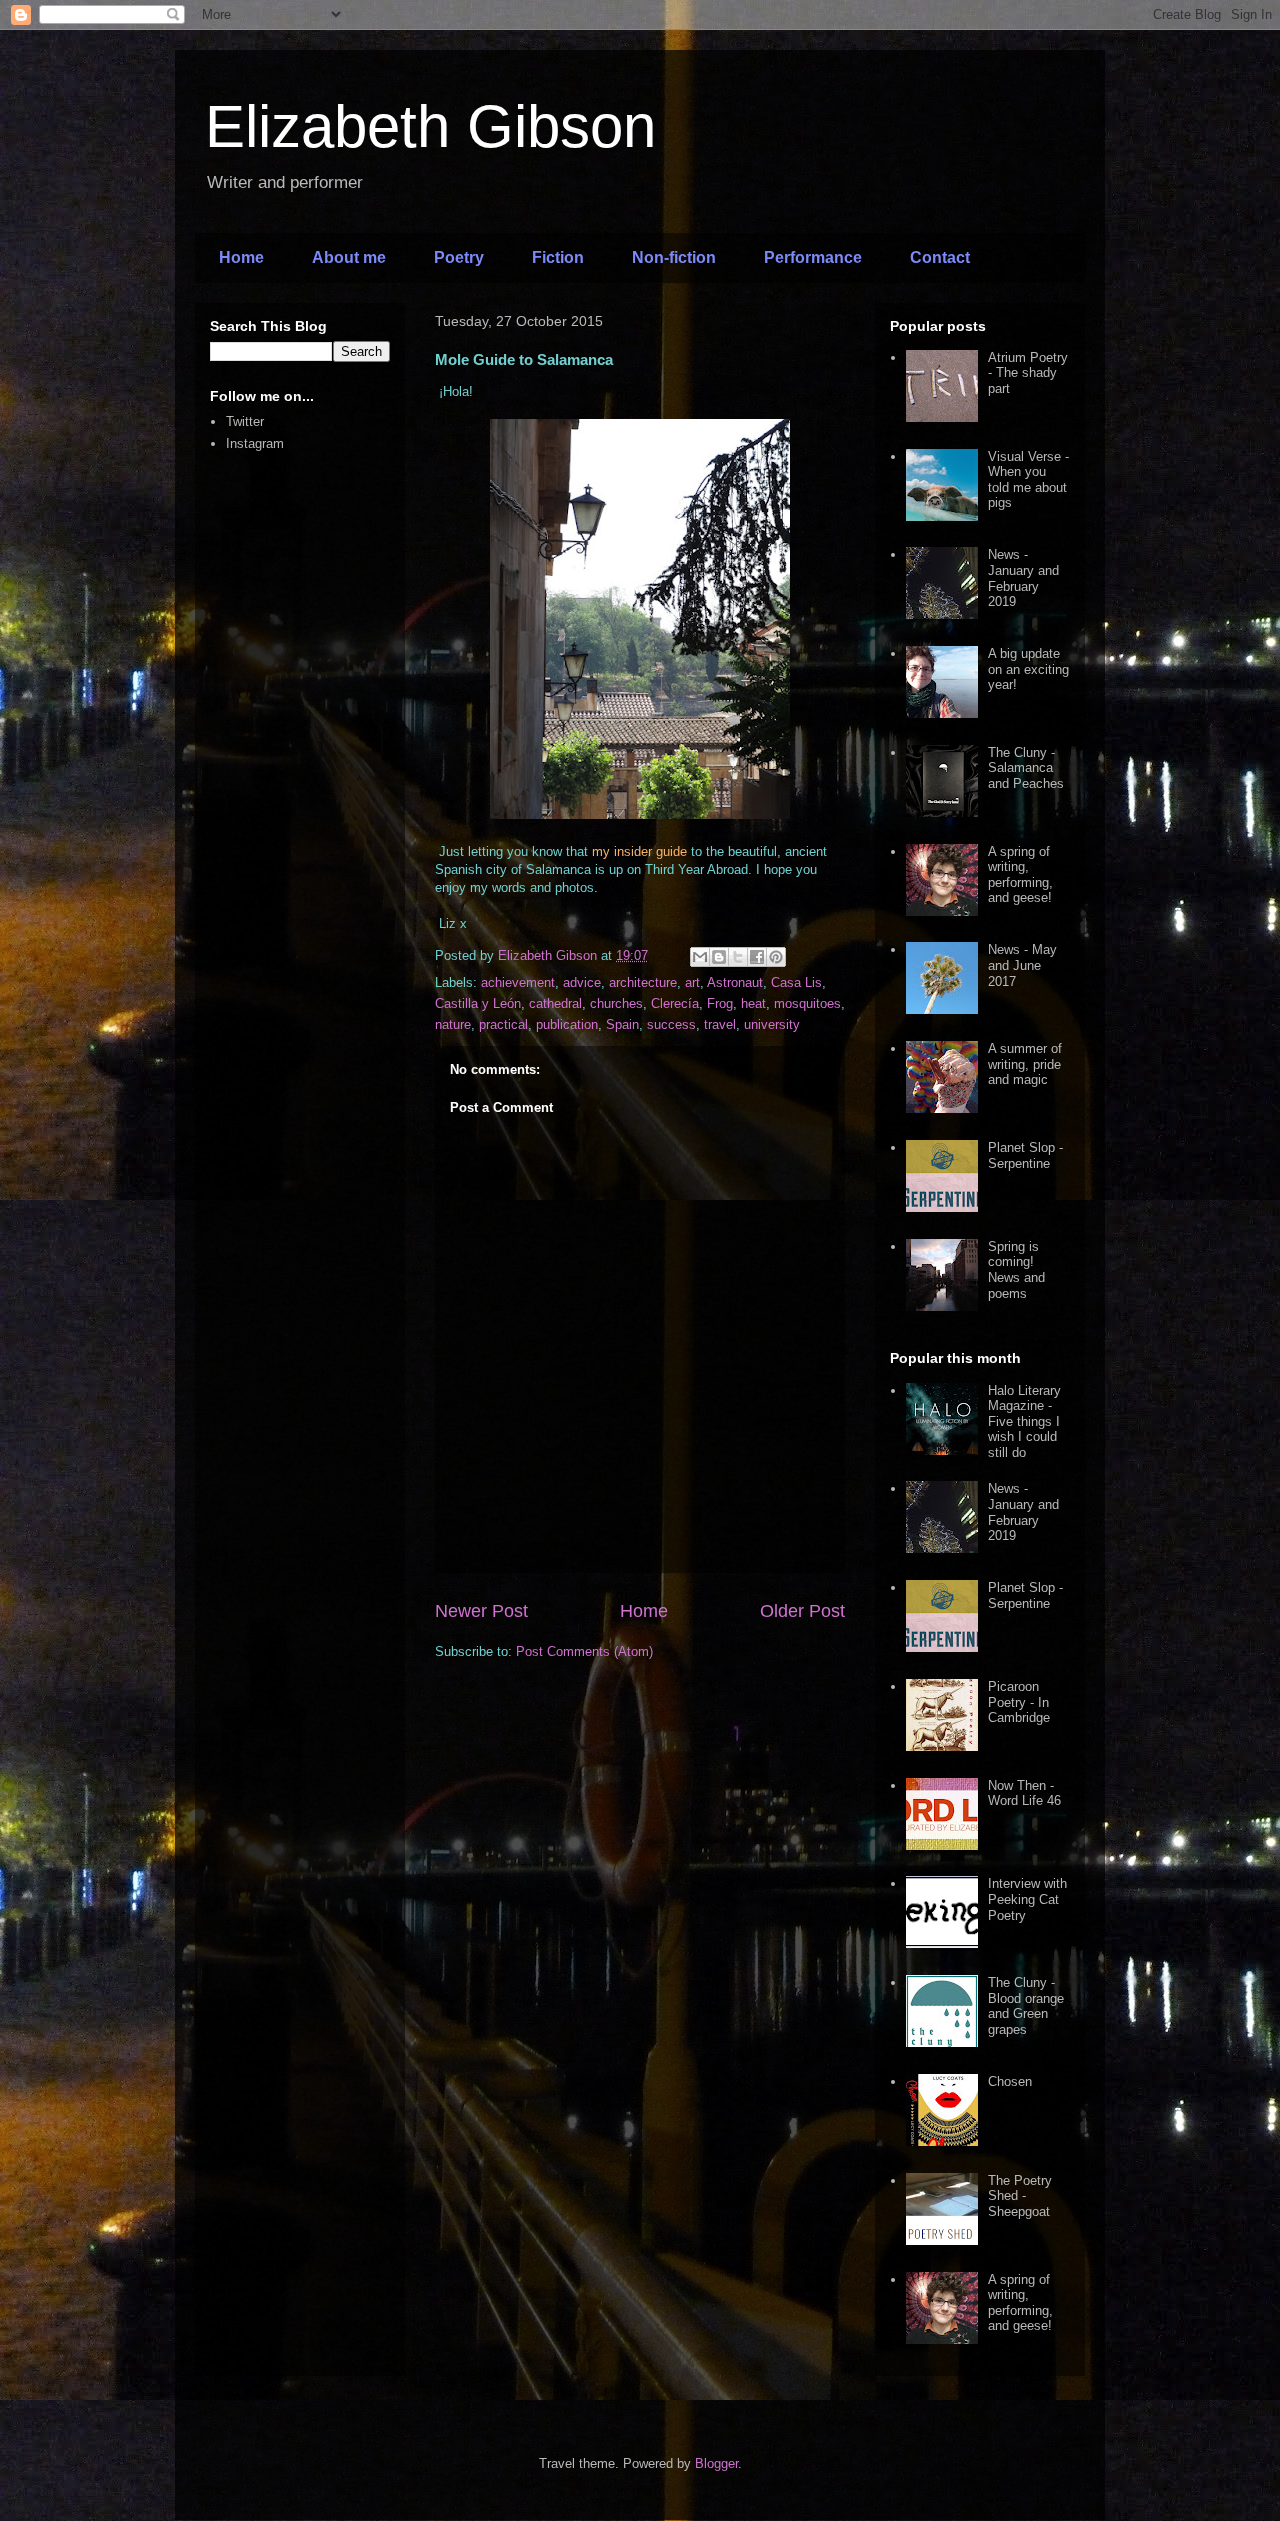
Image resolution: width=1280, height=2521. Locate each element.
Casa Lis (796, 982)
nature (453, 1024)
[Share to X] (738, 957)
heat (753, 1003)
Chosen (1010, 2081)
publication (567, 1024)
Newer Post (481, 1611)
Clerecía (675, 1003)
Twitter (245, 421)
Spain (622, 1024)
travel (720, 1024)
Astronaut (735, 982)
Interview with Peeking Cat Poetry (1027, 1899)
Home (241, 257)
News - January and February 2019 (1023, 578)
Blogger (716, 2463)
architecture (643, 982)
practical (503, 1024)
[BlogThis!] (719, 957)
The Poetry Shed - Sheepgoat (1020, 2196)
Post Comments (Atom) (584, 1651)
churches (616, 1003)
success (671, 1024)
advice (582, 982)
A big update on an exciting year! (1028, 669)
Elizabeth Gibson (430, 126)
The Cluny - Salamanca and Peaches (1026, 768)
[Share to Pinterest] (776, 957)
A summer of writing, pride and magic (1025, 1064)
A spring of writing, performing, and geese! (1020, 875)
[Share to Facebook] (757, 957)
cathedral (555, 1003)
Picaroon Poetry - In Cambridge (1019, 1702)
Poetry (459, 257)
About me (349, 257)
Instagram (255, 443)
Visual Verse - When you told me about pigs (1028, 480)
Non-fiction (674, 257)
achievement (518, 982)
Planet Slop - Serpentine (1025, 1155)
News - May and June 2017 (1022, 965)
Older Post (802, 1611)
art (692, 982)
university (772, 1024)
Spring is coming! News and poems (1016, 1270)
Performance (813, 257)
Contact (940, 257)
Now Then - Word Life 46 (1024, 1793)
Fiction (558, 257)
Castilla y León (478, 1003)
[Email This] (700, 957)
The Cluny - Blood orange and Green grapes (1026, 2006)
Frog (720, 1003)
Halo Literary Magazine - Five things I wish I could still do (1024, 1421)
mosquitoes (807, 1003)
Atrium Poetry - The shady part (1028, 373)
